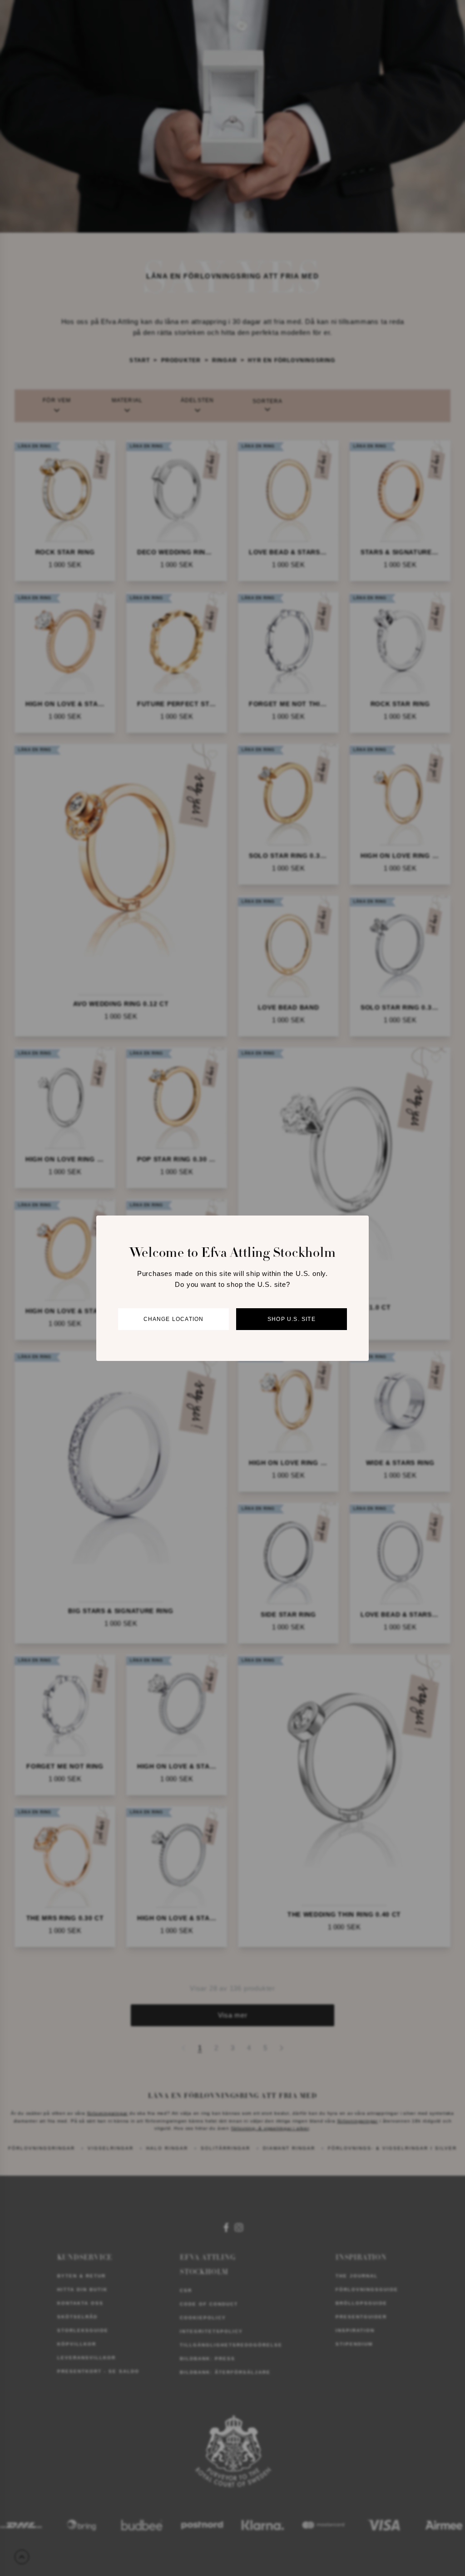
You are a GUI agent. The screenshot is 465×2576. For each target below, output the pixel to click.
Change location (174, 1319)
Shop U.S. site (292, 1319)
